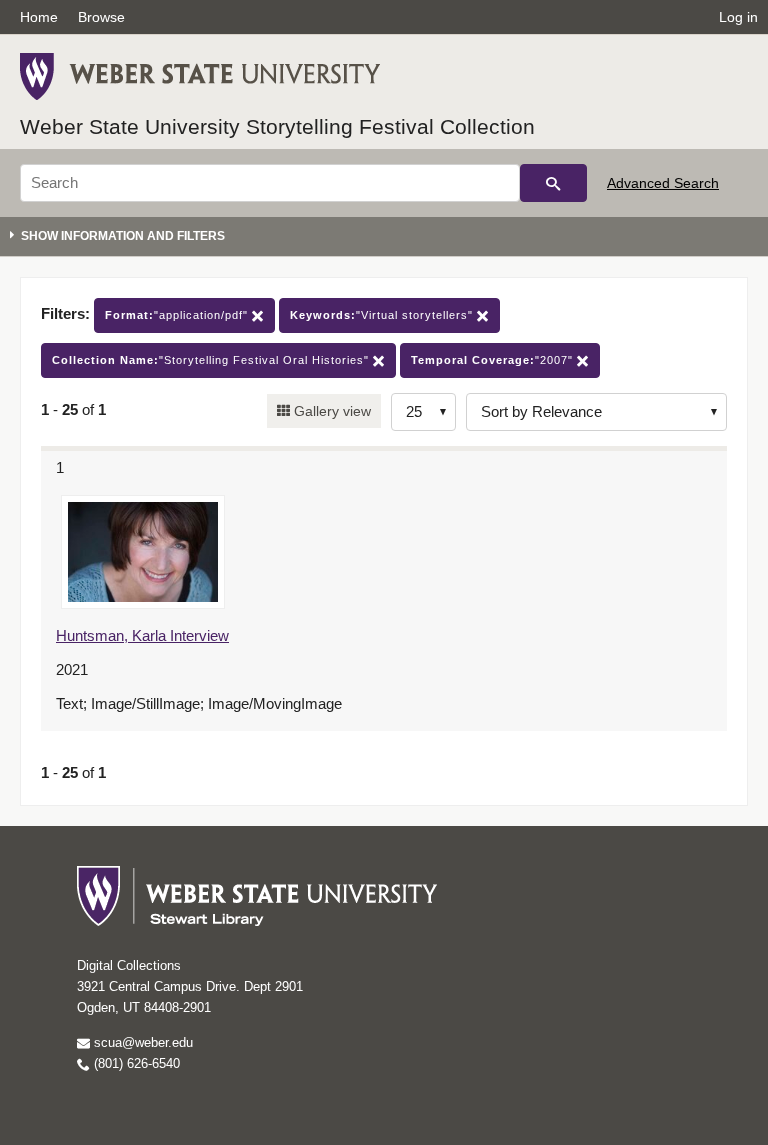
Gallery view (330, 411)
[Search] (553, 183)
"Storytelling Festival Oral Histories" (212, 360)
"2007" (494, 360)
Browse (101, 17)
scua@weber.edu (141, 1042)
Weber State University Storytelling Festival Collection (277, 126)
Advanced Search (663, 183)
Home (39, 17)
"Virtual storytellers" (383, 315)
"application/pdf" (178, 315)
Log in (738, 17)
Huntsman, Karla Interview (142, 635)
